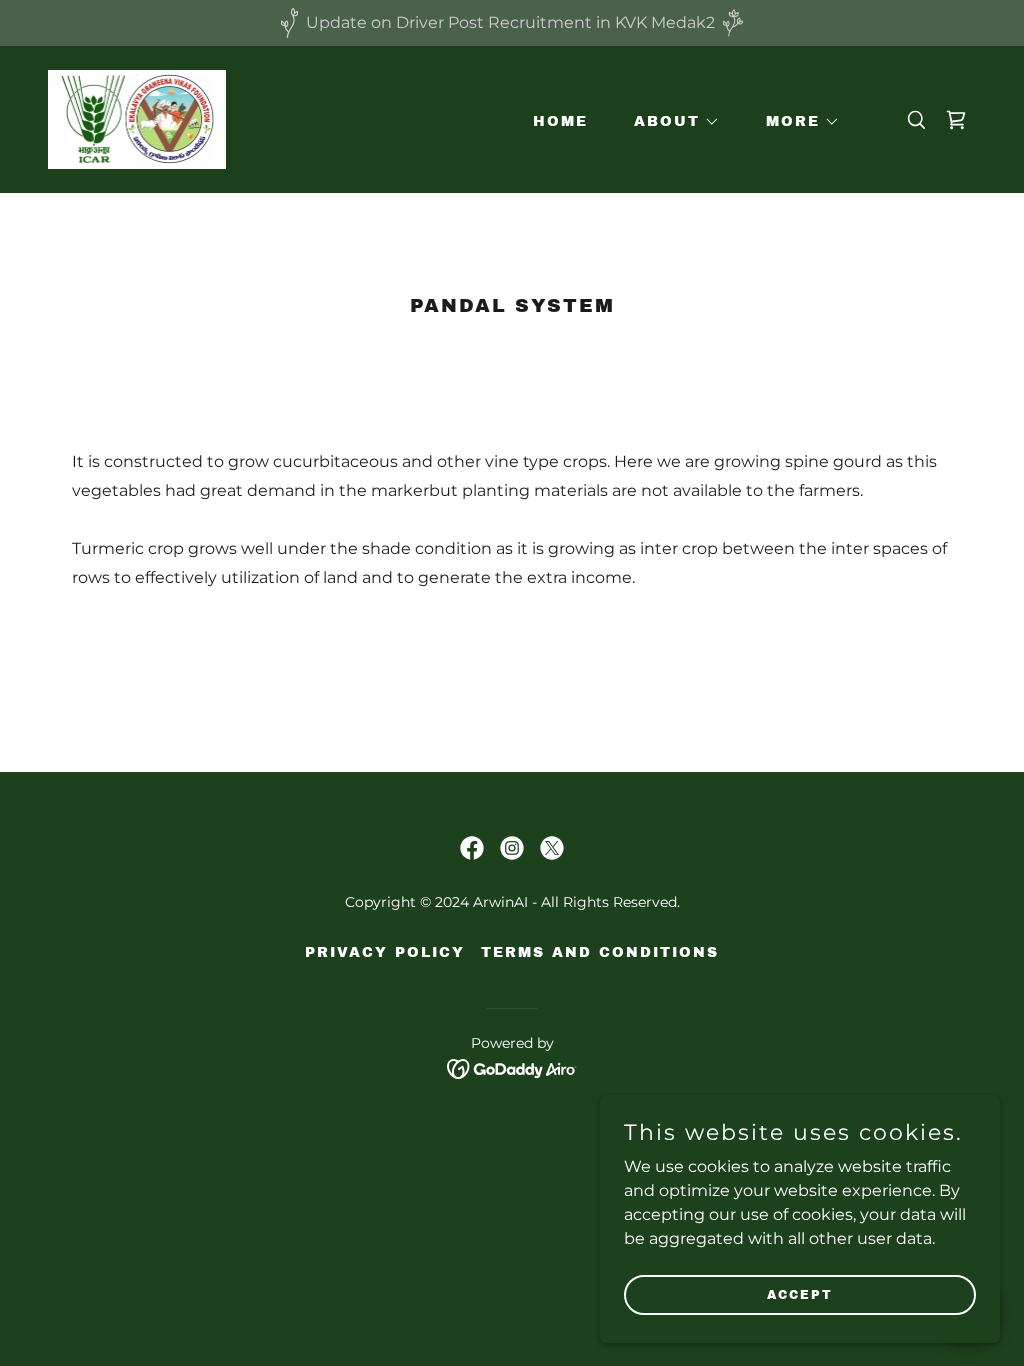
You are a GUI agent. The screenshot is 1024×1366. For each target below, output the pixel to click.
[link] (137, 118)
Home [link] (560, 121)
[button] (670, 122)
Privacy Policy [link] (385, 952)
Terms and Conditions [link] (600, 952)
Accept (800, 1294)
